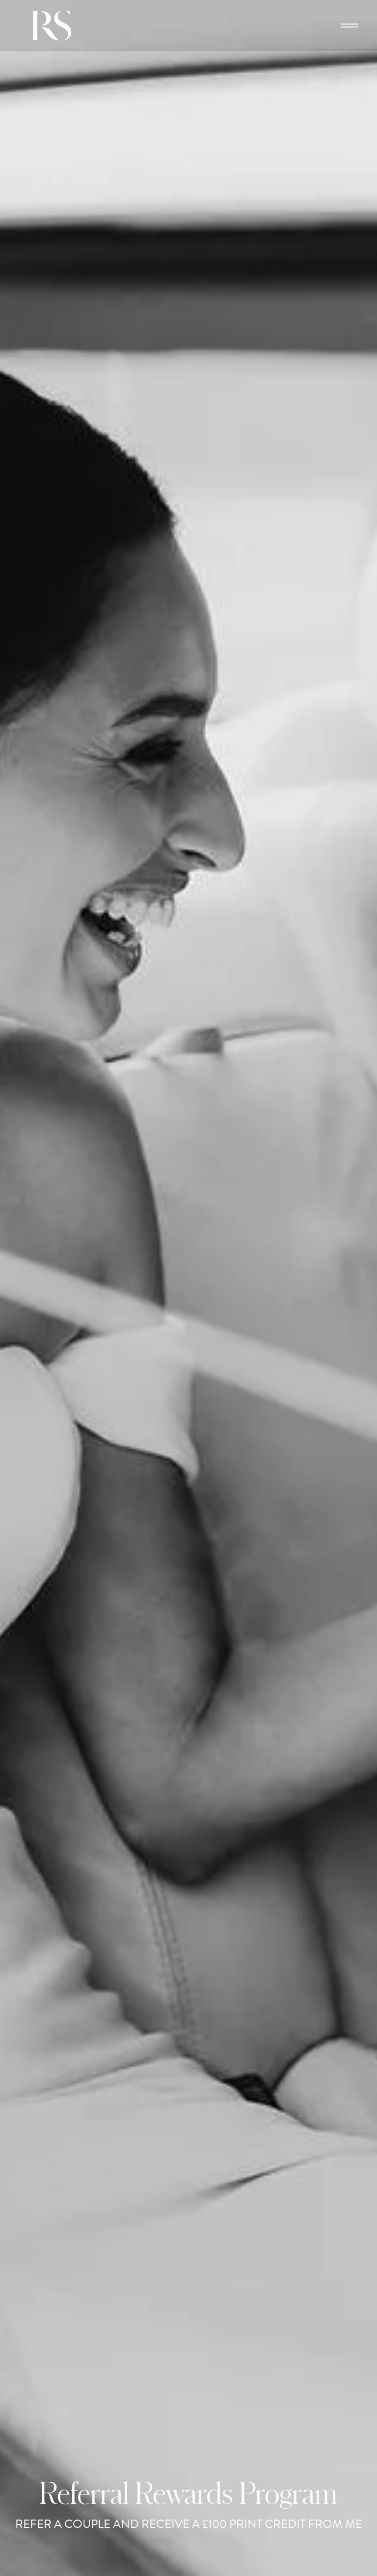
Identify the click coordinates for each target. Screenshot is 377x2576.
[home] (59, 26)
